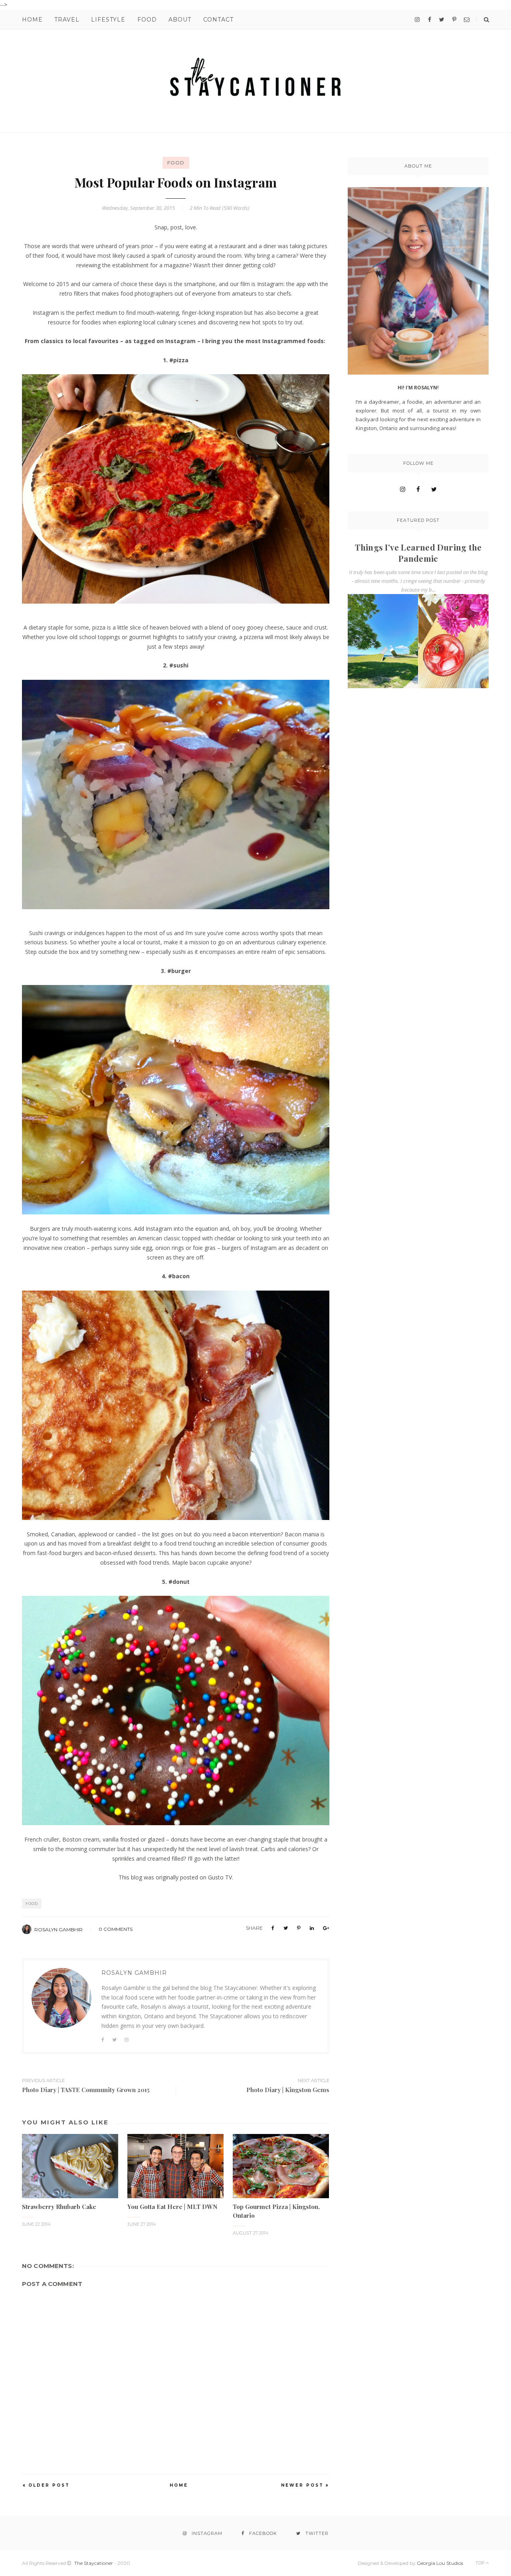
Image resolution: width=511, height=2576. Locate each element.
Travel (67, 20)
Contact (218, 20)
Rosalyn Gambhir (58, 1930)
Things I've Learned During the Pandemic (418, 553)
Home (32, 20)
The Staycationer (94, 2563)
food (176, 163)
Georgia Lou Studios (440, 2563)
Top (481, 2563)
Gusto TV (220, 1877)
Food (147, 20)
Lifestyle (108, 20)
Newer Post (302, 2485)
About (180, 20)
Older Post (49, 2485)
